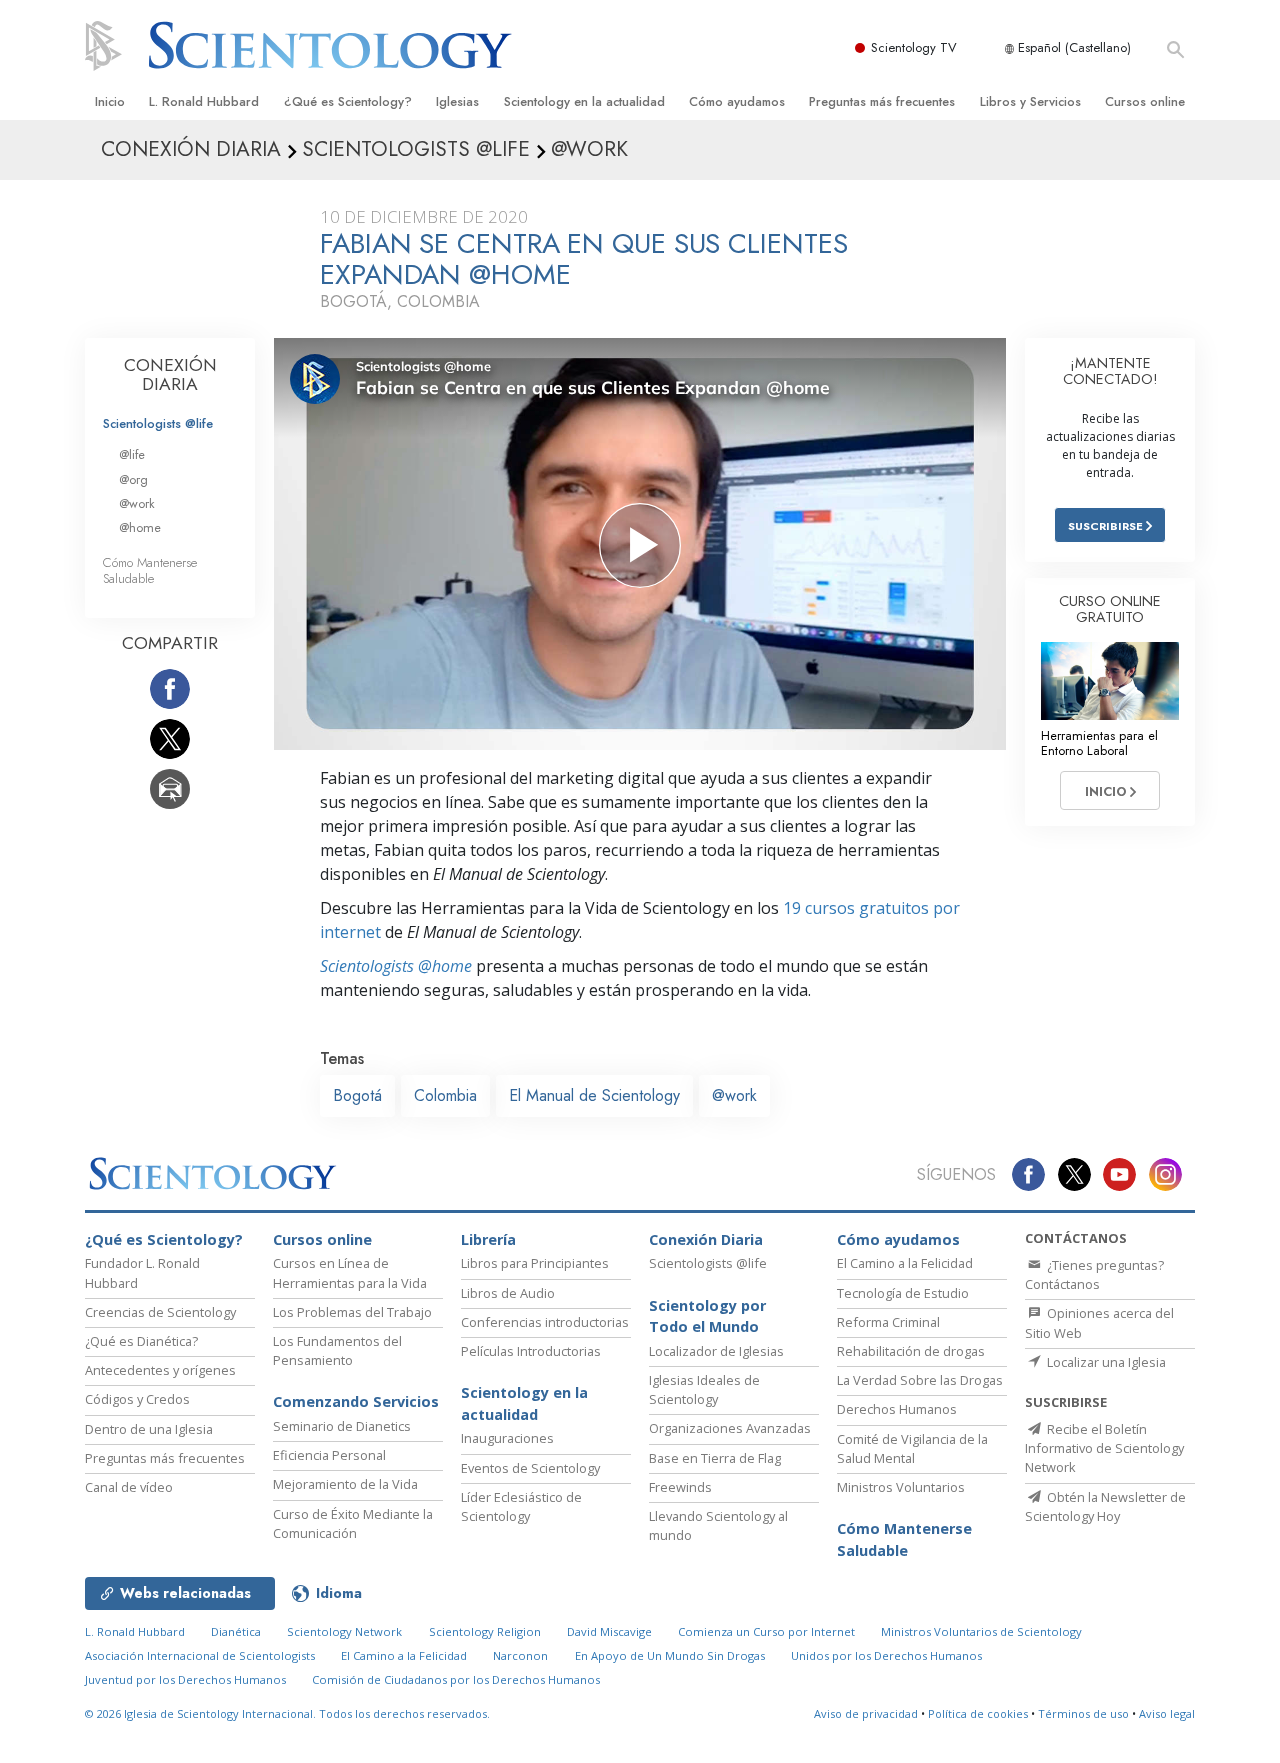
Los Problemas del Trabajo (352, 1312)
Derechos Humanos (897, 1409)
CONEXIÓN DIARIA (170, 374)
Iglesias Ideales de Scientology (704, 1389)
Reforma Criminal (888, 1322)
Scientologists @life (158, 423)
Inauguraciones (507, 1438)
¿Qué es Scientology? (348, 101)
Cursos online (1145, 101)
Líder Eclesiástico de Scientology (521, 1506)
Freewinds (680, 1487)
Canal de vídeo (129, 1487)
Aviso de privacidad (866, 1713)
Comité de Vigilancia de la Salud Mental (912, 1448)
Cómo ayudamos (737, 101)
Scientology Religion (485, 1631)
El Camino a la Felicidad (905, 1263)
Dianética (236, 1631)
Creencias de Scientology (160, 1312)
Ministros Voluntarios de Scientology (981, 1631)
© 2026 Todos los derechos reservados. (287, 1713)
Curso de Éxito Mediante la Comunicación (353, 1523)
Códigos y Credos (137, 1399)
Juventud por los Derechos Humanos (185, 1679)
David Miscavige (609, 1631)
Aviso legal (1167, 1713)
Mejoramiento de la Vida (345, 1484)
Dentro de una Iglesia (149, 1429)
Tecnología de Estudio (903, 1293)
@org (133, 479)
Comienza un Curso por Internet (766, 1631)
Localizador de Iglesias (716, 1351)
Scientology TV (914, 47)
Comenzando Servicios (356, 1401)
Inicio (110, 101)
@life (132, 454)
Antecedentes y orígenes (160, 1370)
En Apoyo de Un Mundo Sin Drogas (670, 1655)
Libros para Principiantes (535, 1263)
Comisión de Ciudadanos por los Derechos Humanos (456, 1679)
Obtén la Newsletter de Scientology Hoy (1105, 1506)
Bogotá (357, 1095)
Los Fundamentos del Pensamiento (337, 1350)
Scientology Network (344, 1631)
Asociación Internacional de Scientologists (200, 1655)
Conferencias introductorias (545, 1322)
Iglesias (457, 101)
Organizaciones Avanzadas (730, 1428)
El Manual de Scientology (594, 1095)
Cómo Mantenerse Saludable (150, 570)
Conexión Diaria (706, 1239)
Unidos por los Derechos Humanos (886, 1655)
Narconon (520, 1655)
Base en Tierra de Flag (715, 1458)
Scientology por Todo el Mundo (707, 1316)
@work (734, 1095)
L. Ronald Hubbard (204, 101)
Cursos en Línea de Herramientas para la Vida (350, 1272)
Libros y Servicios (1030, 101)
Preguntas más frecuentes (882, 101)
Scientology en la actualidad (584, 101)
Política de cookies (978, 1713)
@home (140, 527)
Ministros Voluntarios (901, 1487)
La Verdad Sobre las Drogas (920, 1380)
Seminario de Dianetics (342, 1426)
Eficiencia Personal (329, 1455)
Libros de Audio (508, 1293)
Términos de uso (1083, 1713)
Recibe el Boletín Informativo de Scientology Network (1104, 1448)
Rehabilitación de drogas (911, 1351)
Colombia (445, 1095)
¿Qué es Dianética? (141, 1341)
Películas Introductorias (531, 1351)
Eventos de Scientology (530, 1468)
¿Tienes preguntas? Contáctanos (1094, 1274)
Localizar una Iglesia (1105, 1362)
